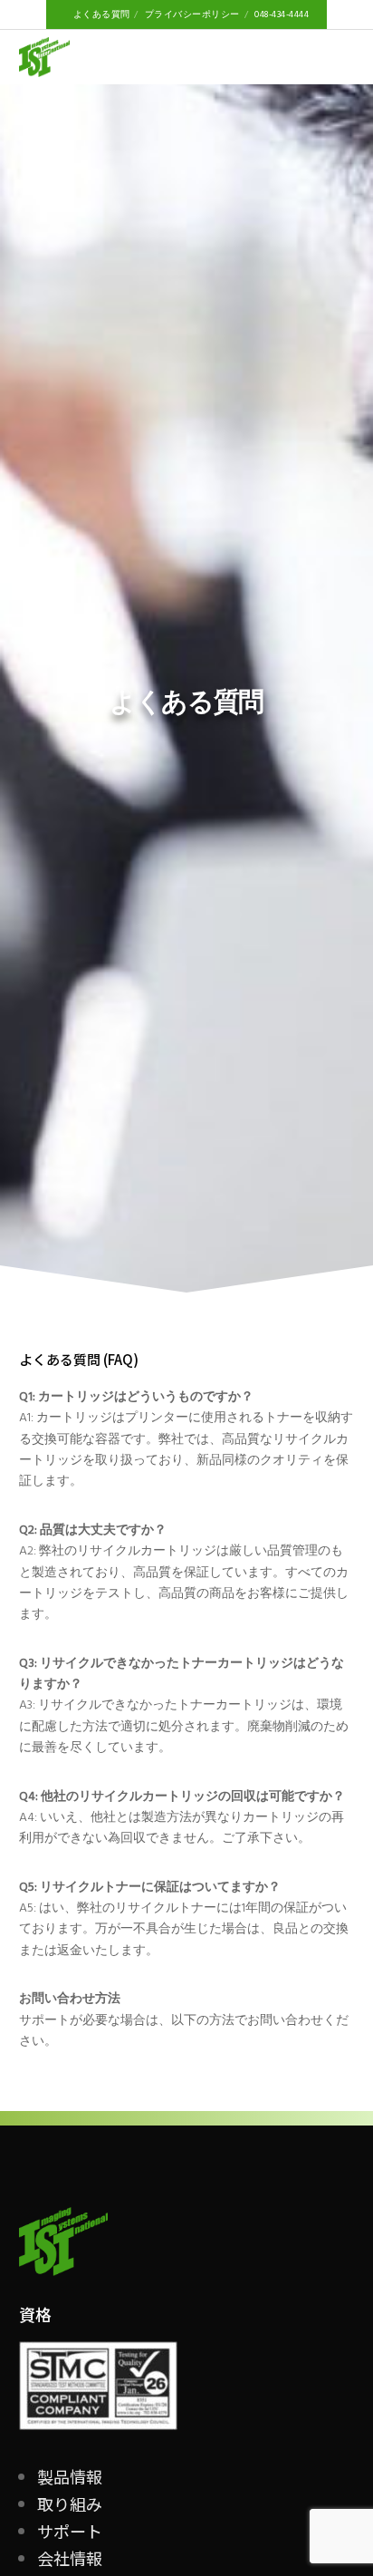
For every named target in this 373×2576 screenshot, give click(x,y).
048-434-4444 (282, 15)
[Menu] (340, 57)
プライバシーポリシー (192, 15)
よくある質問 (102, 15)
